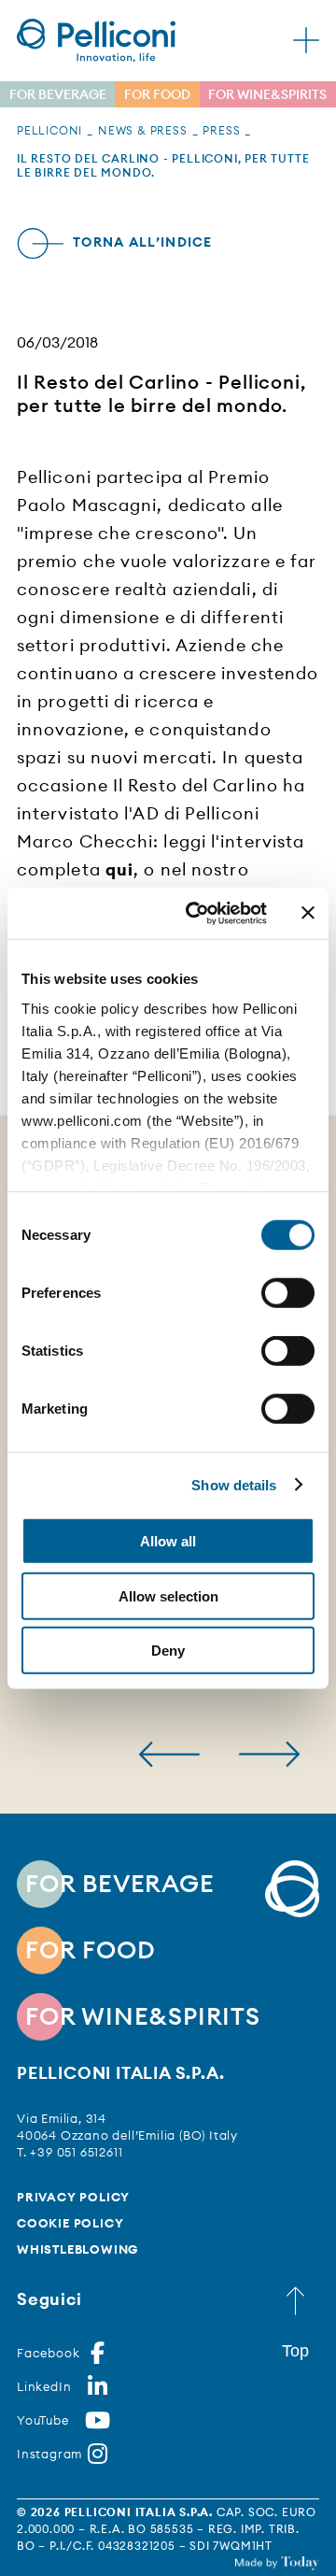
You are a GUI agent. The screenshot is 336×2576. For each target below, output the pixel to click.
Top (295, 2351)
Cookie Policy (70, 2223)
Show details (234, 1484)
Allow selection (168, 1595)
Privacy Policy (73, 2197)
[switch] (288, 1293)
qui (119, 869)
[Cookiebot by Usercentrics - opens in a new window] (197, 913)
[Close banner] (308, 913)
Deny (168, 1651)
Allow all (168, 1541)
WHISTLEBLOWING (77, 2249)
